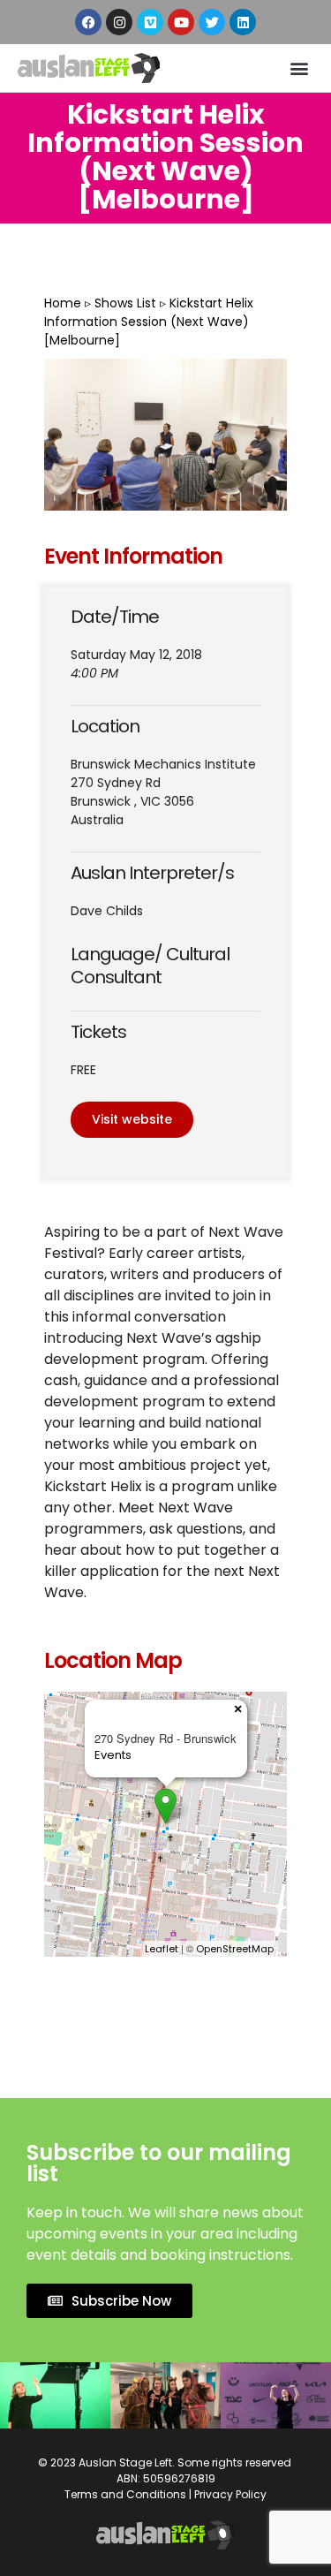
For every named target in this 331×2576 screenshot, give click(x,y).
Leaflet (162, 1949)
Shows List (125, 303)
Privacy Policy (230, 2494)
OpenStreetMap (235, 1949)
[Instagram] (119, 22)
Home (63, 303)
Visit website (132, 1119)
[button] (299, 68)
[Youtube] (181, 22)
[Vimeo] (150, 22)
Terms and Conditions (125, 2494)
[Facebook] (88, 22)
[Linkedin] (243, 22)
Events (113, 1755)
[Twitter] (212, 22)
